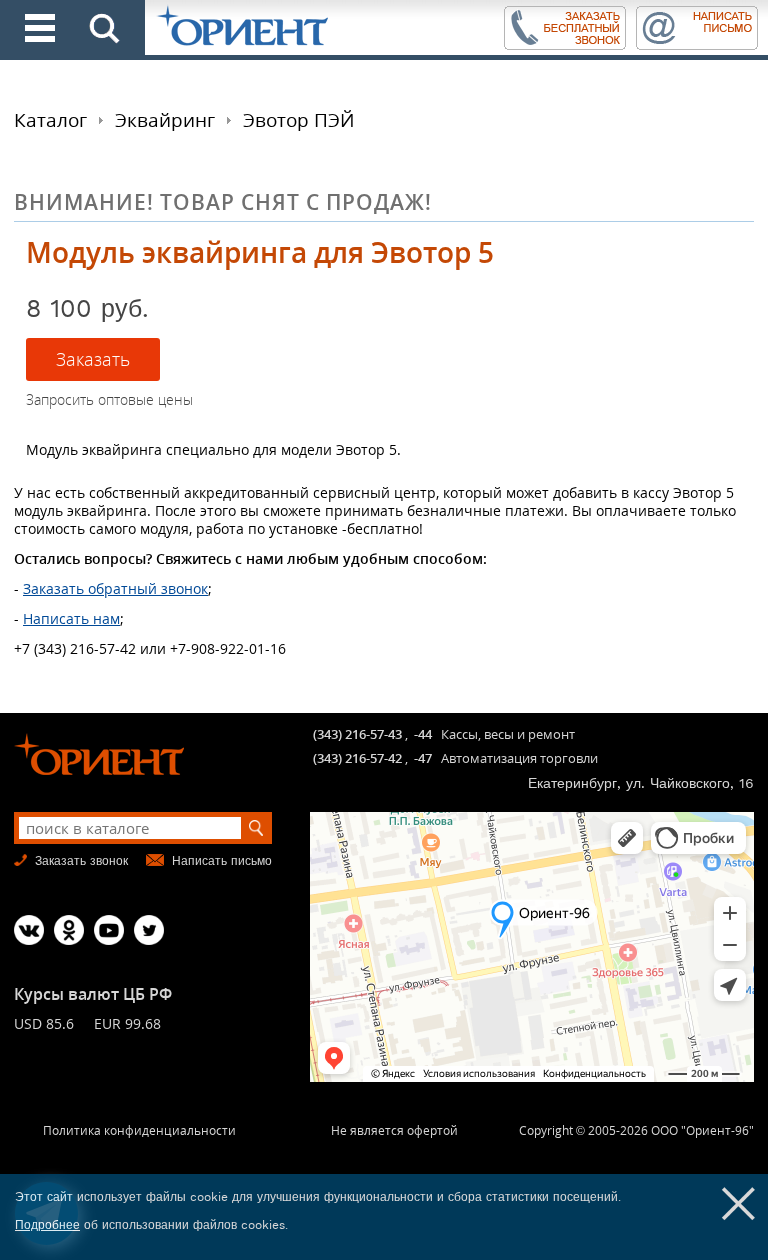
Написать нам (71, 618)
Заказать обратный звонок (115, 588)
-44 (423, 734)
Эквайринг (165, 120)
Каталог (50, 120)
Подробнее (47, 1225)
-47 (423, 758)
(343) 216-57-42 (357, 758)
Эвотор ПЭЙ (298, 120)
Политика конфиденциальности (139, 1130)
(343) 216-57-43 (357, 734)
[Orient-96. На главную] (322, 27)
